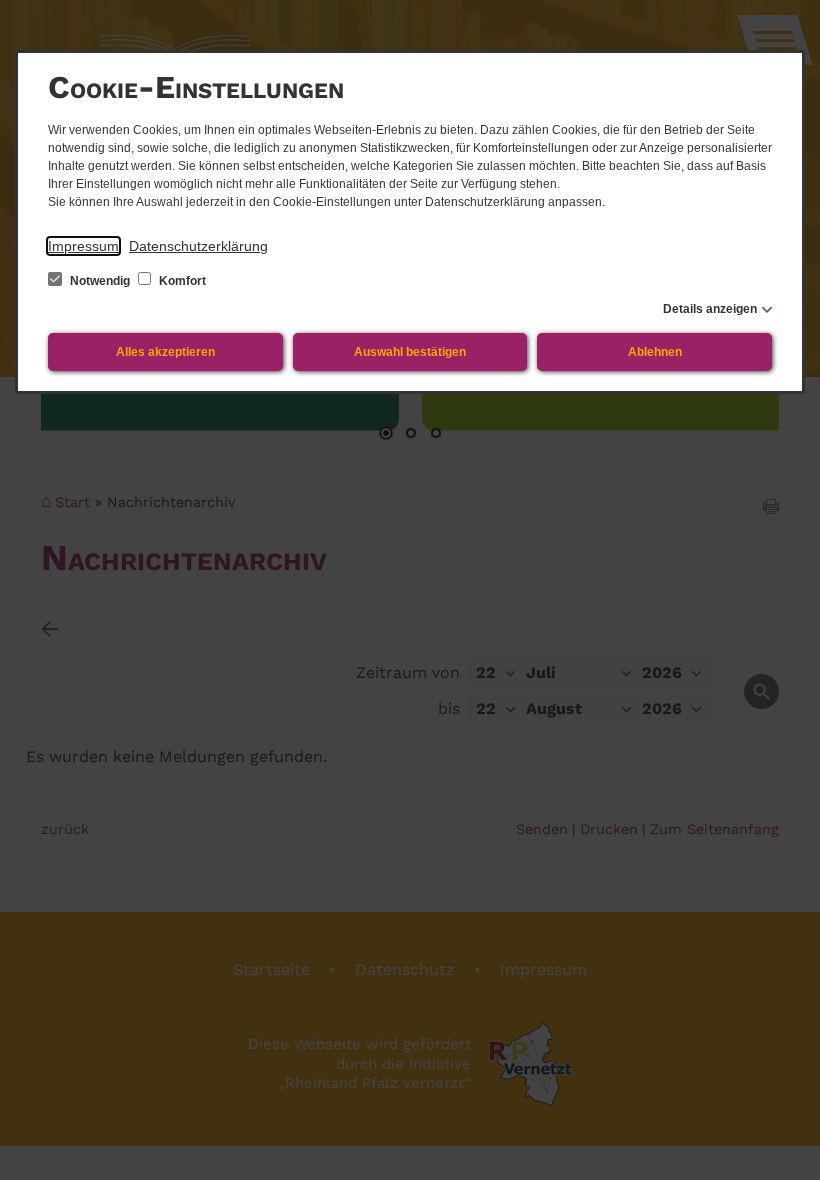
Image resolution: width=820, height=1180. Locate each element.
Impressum (83, 246)
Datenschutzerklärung (198, 246)
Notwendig (100, 281)
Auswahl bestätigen (410, 352)
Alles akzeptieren (165, 352)
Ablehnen (655, 352)
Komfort (181, 281)
